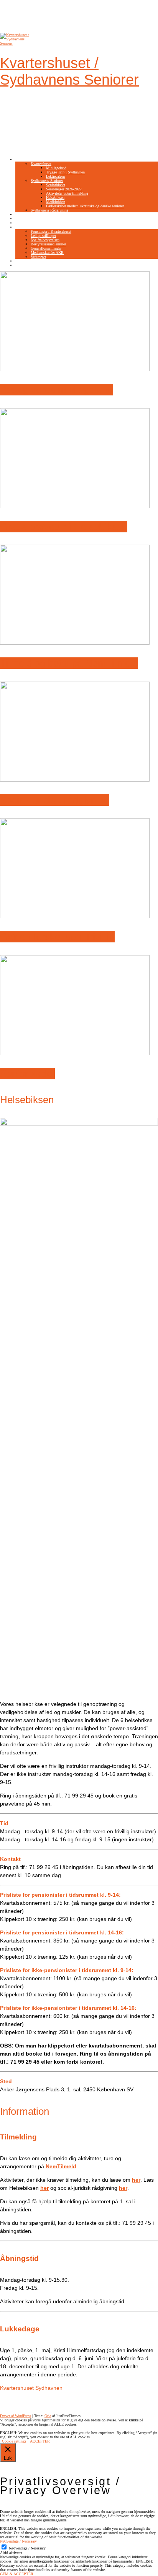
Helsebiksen (55, 198)
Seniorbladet (56, 185)
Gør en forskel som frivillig (57, 937)
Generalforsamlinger (46, 248)
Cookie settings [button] (14, 2441)
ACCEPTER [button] (40, 2441)
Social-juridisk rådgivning (55, 800)
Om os (21, 227)
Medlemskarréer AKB (47, 253)
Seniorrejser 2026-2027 (64, 189)
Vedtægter (38, 257)
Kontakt (21, 261)
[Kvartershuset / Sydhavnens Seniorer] (15, 43)
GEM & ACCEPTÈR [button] (17, 2574)
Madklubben (56, 202)
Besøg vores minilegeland (57, 390)
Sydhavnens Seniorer (47, 181)
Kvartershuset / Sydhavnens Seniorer (69, 71)
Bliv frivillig (25, 219)
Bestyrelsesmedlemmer (48, 244)
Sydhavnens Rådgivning (49, 210)
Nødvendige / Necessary (27, 2548)
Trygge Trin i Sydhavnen (65, 172)
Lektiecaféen (55, 176)
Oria (48, 2416)
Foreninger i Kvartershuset (51, 231)
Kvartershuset (41, 164)
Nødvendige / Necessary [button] (18, 2541)
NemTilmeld (25, 214)
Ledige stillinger (43, 236)
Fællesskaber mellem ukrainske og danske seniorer (85, 206)
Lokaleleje (23, 223)
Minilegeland (56, 168)
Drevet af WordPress (16, 2416)
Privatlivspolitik (28, 265)
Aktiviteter (24, 159)
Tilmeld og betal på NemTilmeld (69, 663)
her (123, 2188)
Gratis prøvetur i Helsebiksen (64, 527)
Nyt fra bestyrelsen (45, 240)
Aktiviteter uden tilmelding (67, 193)
